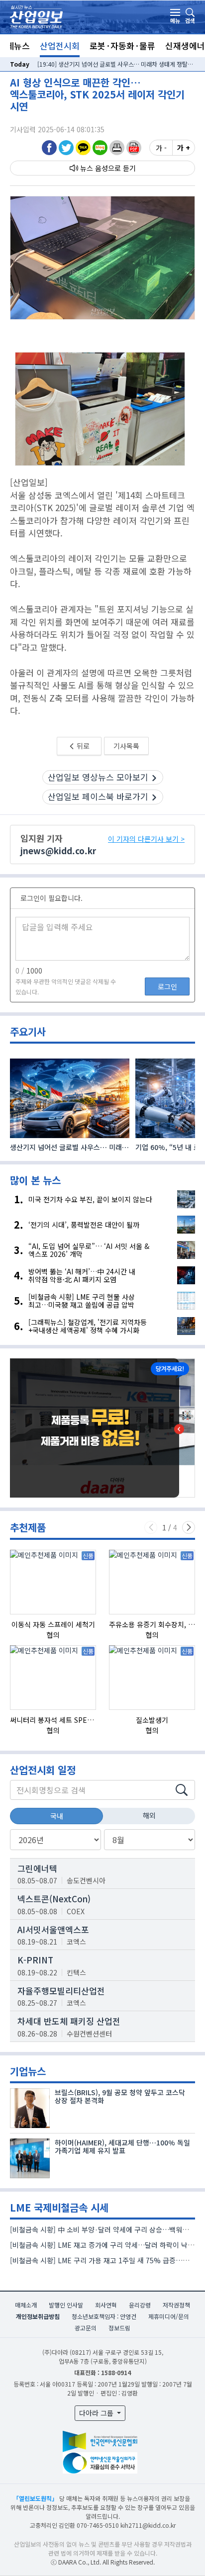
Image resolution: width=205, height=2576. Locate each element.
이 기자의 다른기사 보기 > (146, 839)
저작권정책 (176, 2305)
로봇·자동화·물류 (122, 45)
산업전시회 (60, 45)
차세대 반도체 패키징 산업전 (69, 2021)
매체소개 (26, 2305)
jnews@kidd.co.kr (58, 850)
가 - (161, 148)
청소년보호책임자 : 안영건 (104, 2316)
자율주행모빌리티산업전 (61, 1991)
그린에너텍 (37, 1868)
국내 (57, 1816)
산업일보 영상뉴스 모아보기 (98, 777)
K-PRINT (35, 1960)
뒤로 (82, 746)
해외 (149, 1815)
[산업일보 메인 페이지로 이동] (36, 16)
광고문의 (86, 2328)
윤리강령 (140, 2305)
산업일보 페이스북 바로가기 (98, 796)
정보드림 (119, 2328)
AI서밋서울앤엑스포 (53, 1929)
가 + (184, 148)
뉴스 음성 (94, 168)
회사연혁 (106, 2305)
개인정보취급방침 (38, 2316)
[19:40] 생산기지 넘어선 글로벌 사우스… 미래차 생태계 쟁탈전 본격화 (116, 64)
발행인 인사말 (66, 2305)
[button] (117, 147)
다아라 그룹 (97, 2413)
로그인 (167, 986)
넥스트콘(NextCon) (54, 1899)
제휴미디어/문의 (169, 2316)
